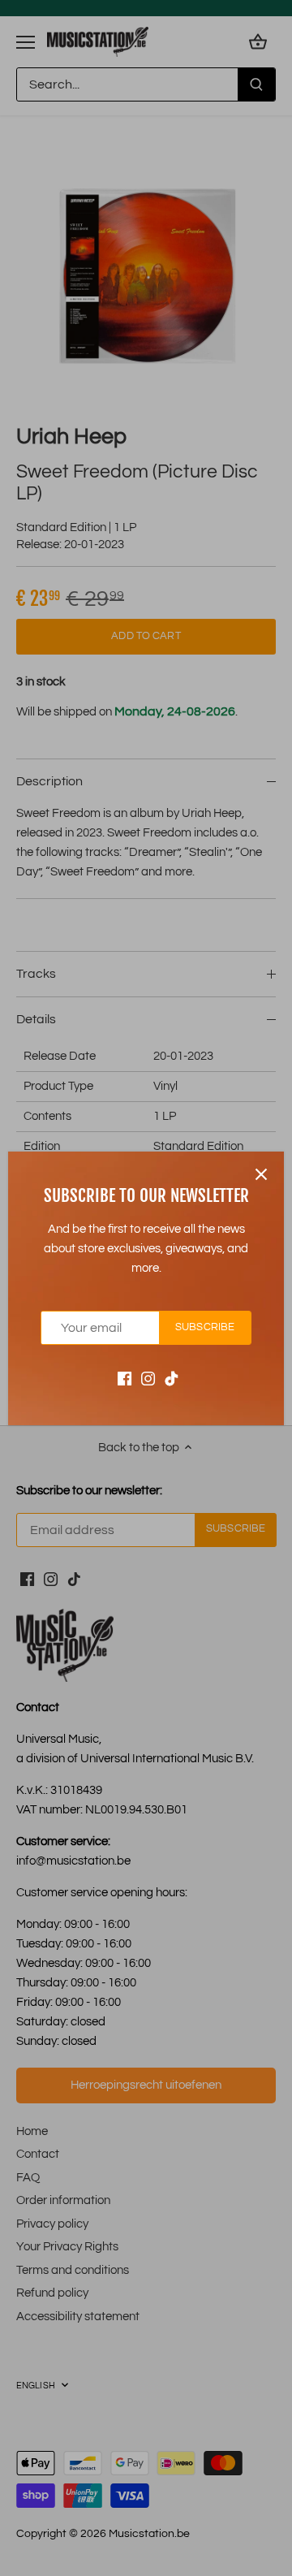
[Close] (261, 1174)
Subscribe (205, 1327)
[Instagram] (148, 1378)
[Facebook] (125, 1378)
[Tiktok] (172, 1378)
